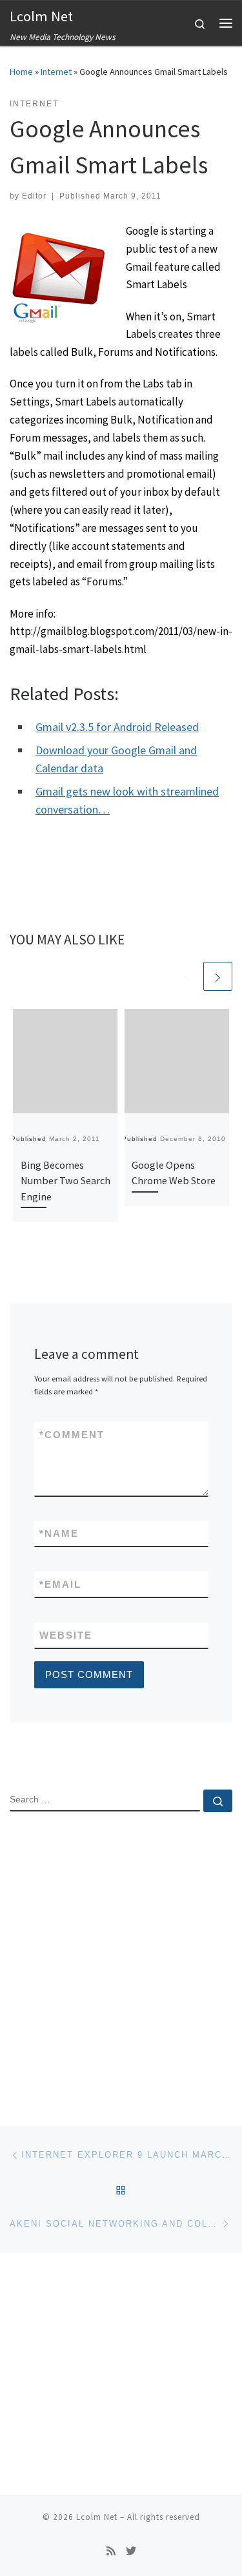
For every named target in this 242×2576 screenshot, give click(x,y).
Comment (72, 1435)
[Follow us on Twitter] (131, 2551)
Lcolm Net (97, 2517)
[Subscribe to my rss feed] (111, 2551)
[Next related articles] (218, 976)
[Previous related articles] (187, 976)
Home (21, 72)
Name (59, 1533)
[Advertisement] (121, 1957)
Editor (34, 196)
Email (60, 1584)
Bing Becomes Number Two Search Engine (66, 1181)
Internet (56, 72)
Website (66, 1635)
